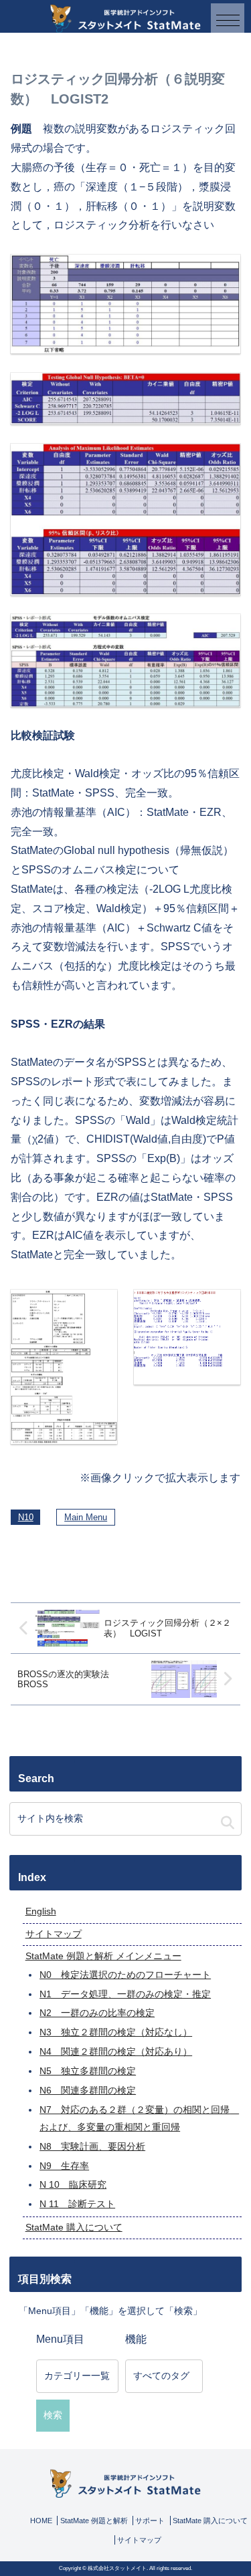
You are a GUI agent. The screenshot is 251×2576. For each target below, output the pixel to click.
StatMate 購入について (74, 2227)
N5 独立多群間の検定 (88, 2071)
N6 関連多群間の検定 (88, 2090)
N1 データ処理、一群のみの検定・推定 (125, 1994)
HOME (41, 2521)
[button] (228, 1823)
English (41, 1911)
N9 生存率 (64, 2166)
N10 (26, 1517)
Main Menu (86, 1517)
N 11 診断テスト (77, 2204)
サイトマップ (54, 1934)
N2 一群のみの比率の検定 (97, 2013)
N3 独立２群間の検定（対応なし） (116, 2032)
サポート (150, 2521)
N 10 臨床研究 (73, 2184)
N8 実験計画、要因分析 (92, 2146)
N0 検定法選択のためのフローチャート (125, 1975)
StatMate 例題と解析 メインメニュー (103, 1956)
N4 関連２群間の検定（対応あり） (116, 2051)
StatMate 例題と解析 (94, 2521)
